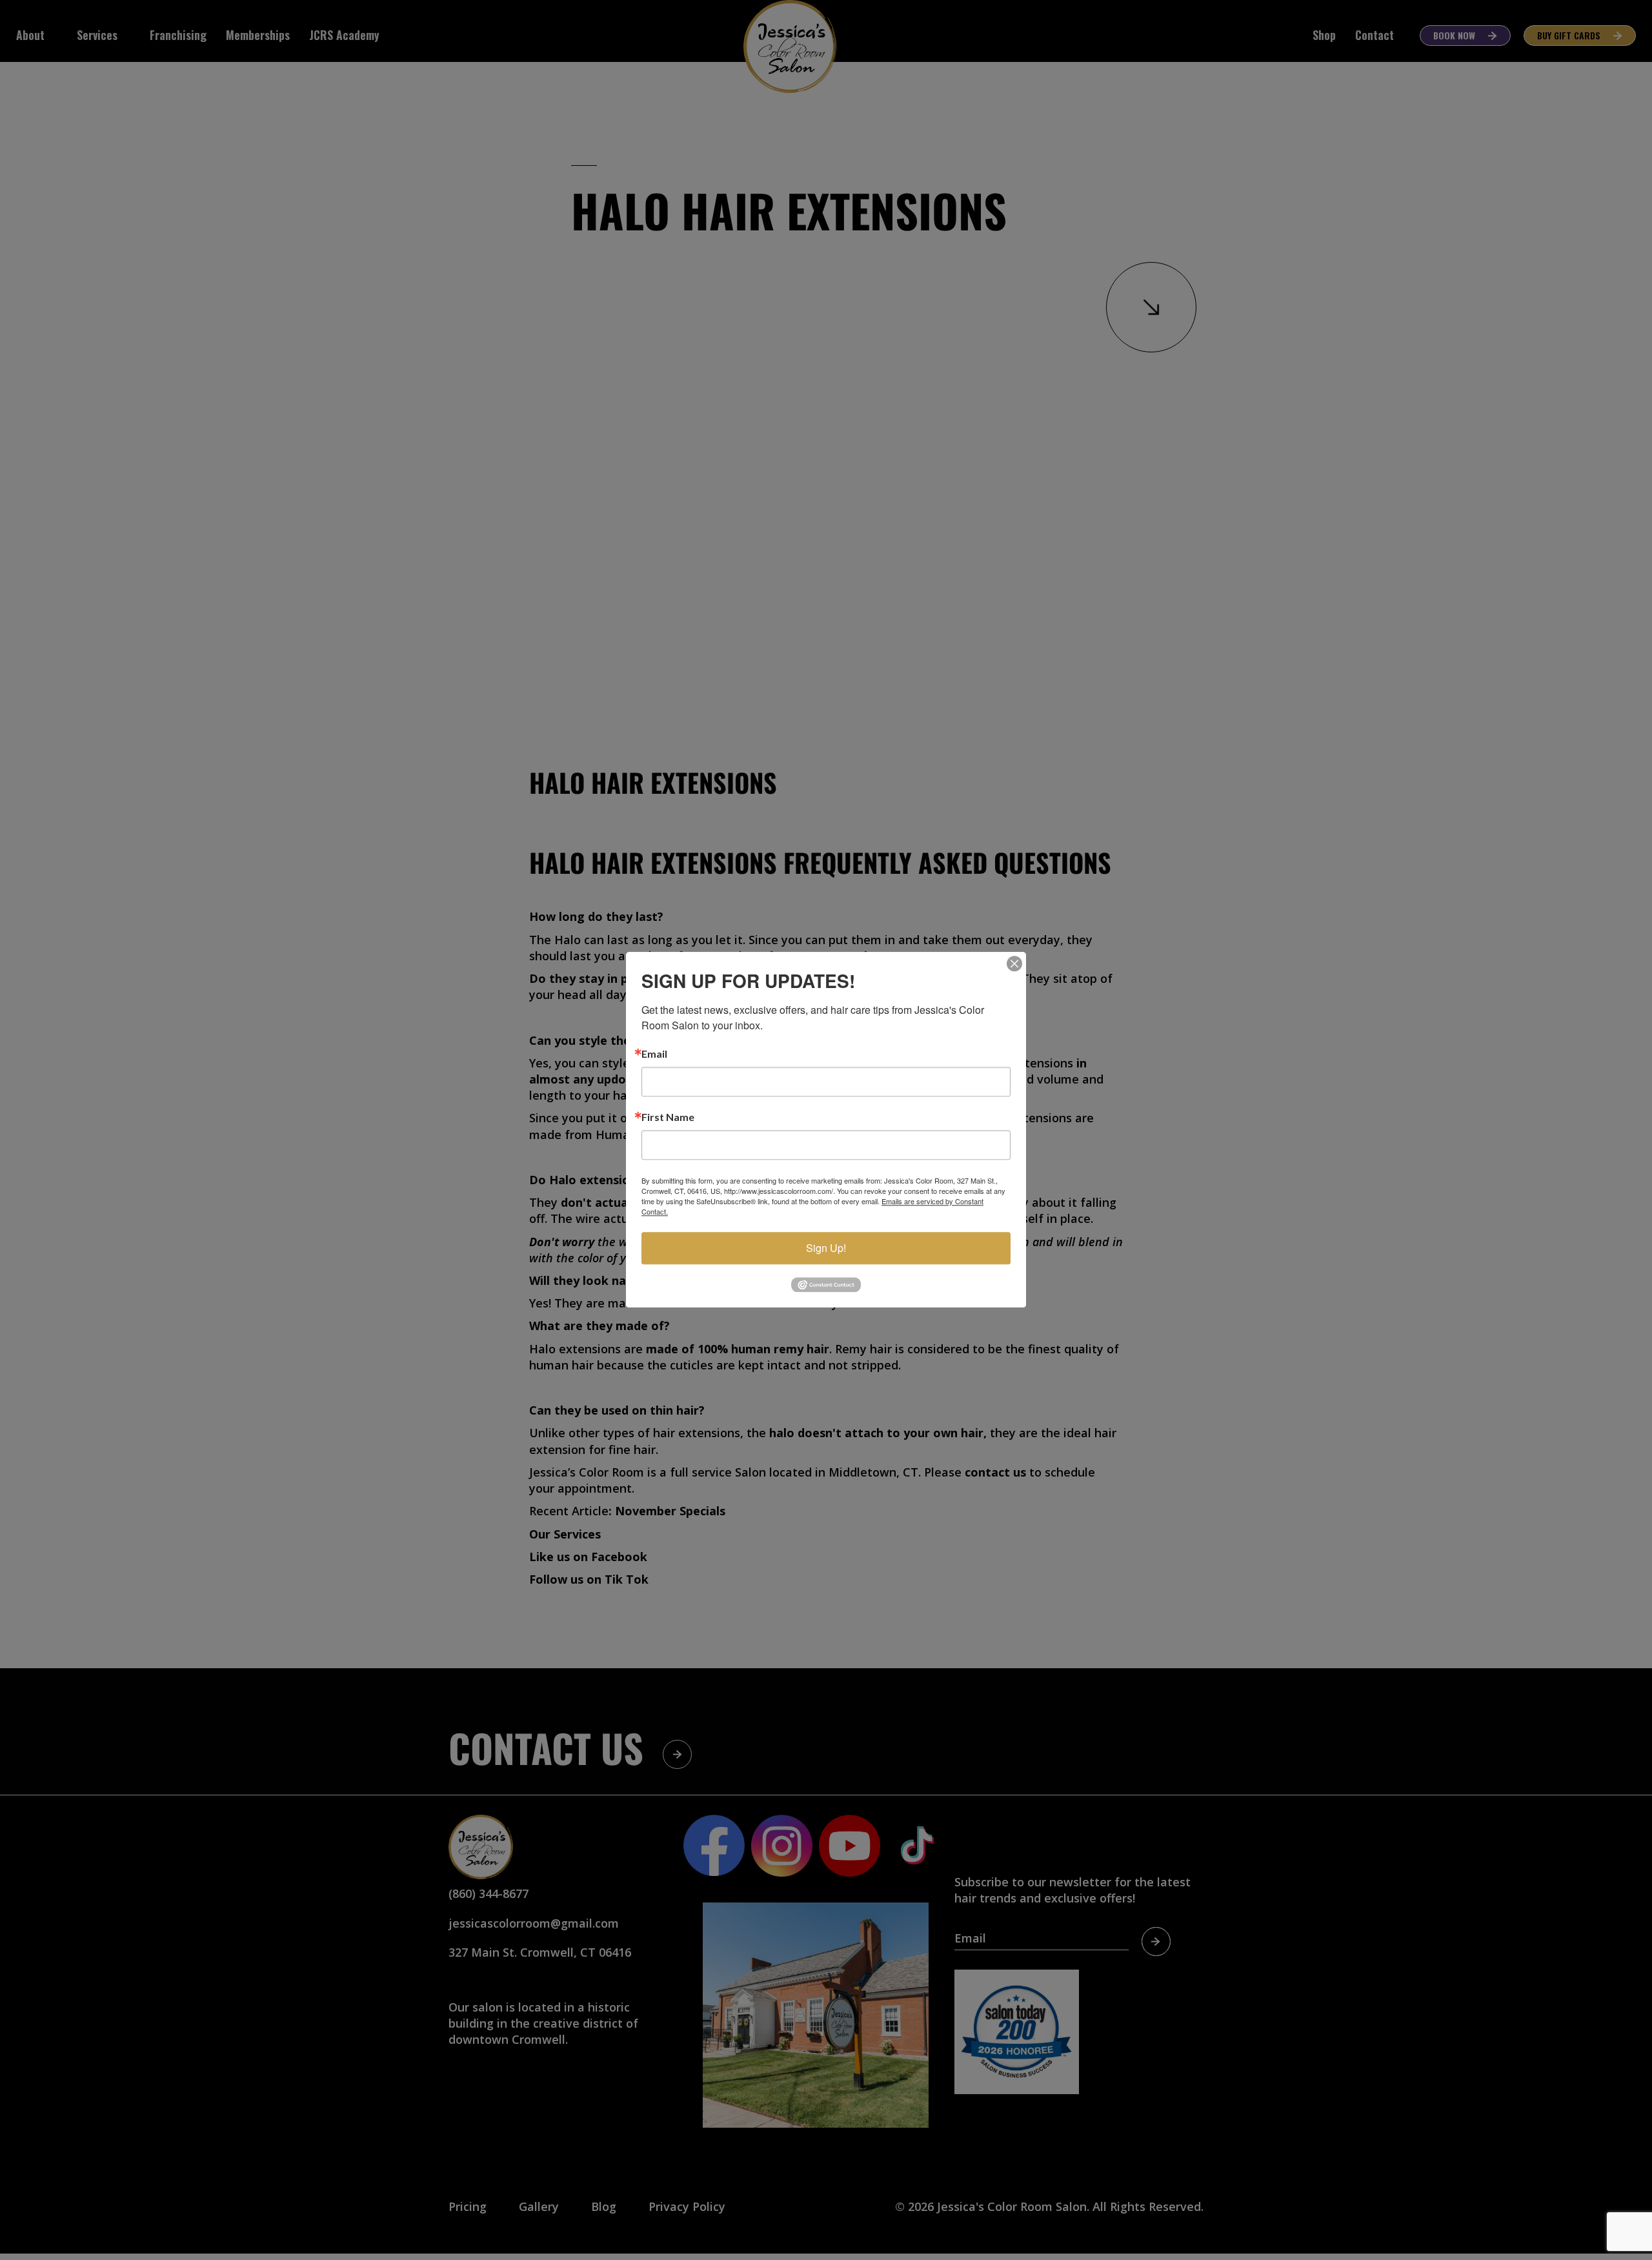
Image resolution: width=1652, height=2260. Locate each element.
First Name (668, 1117)
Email (654, 1054)
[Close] (1014, 964)
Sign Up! (826, 1248)
